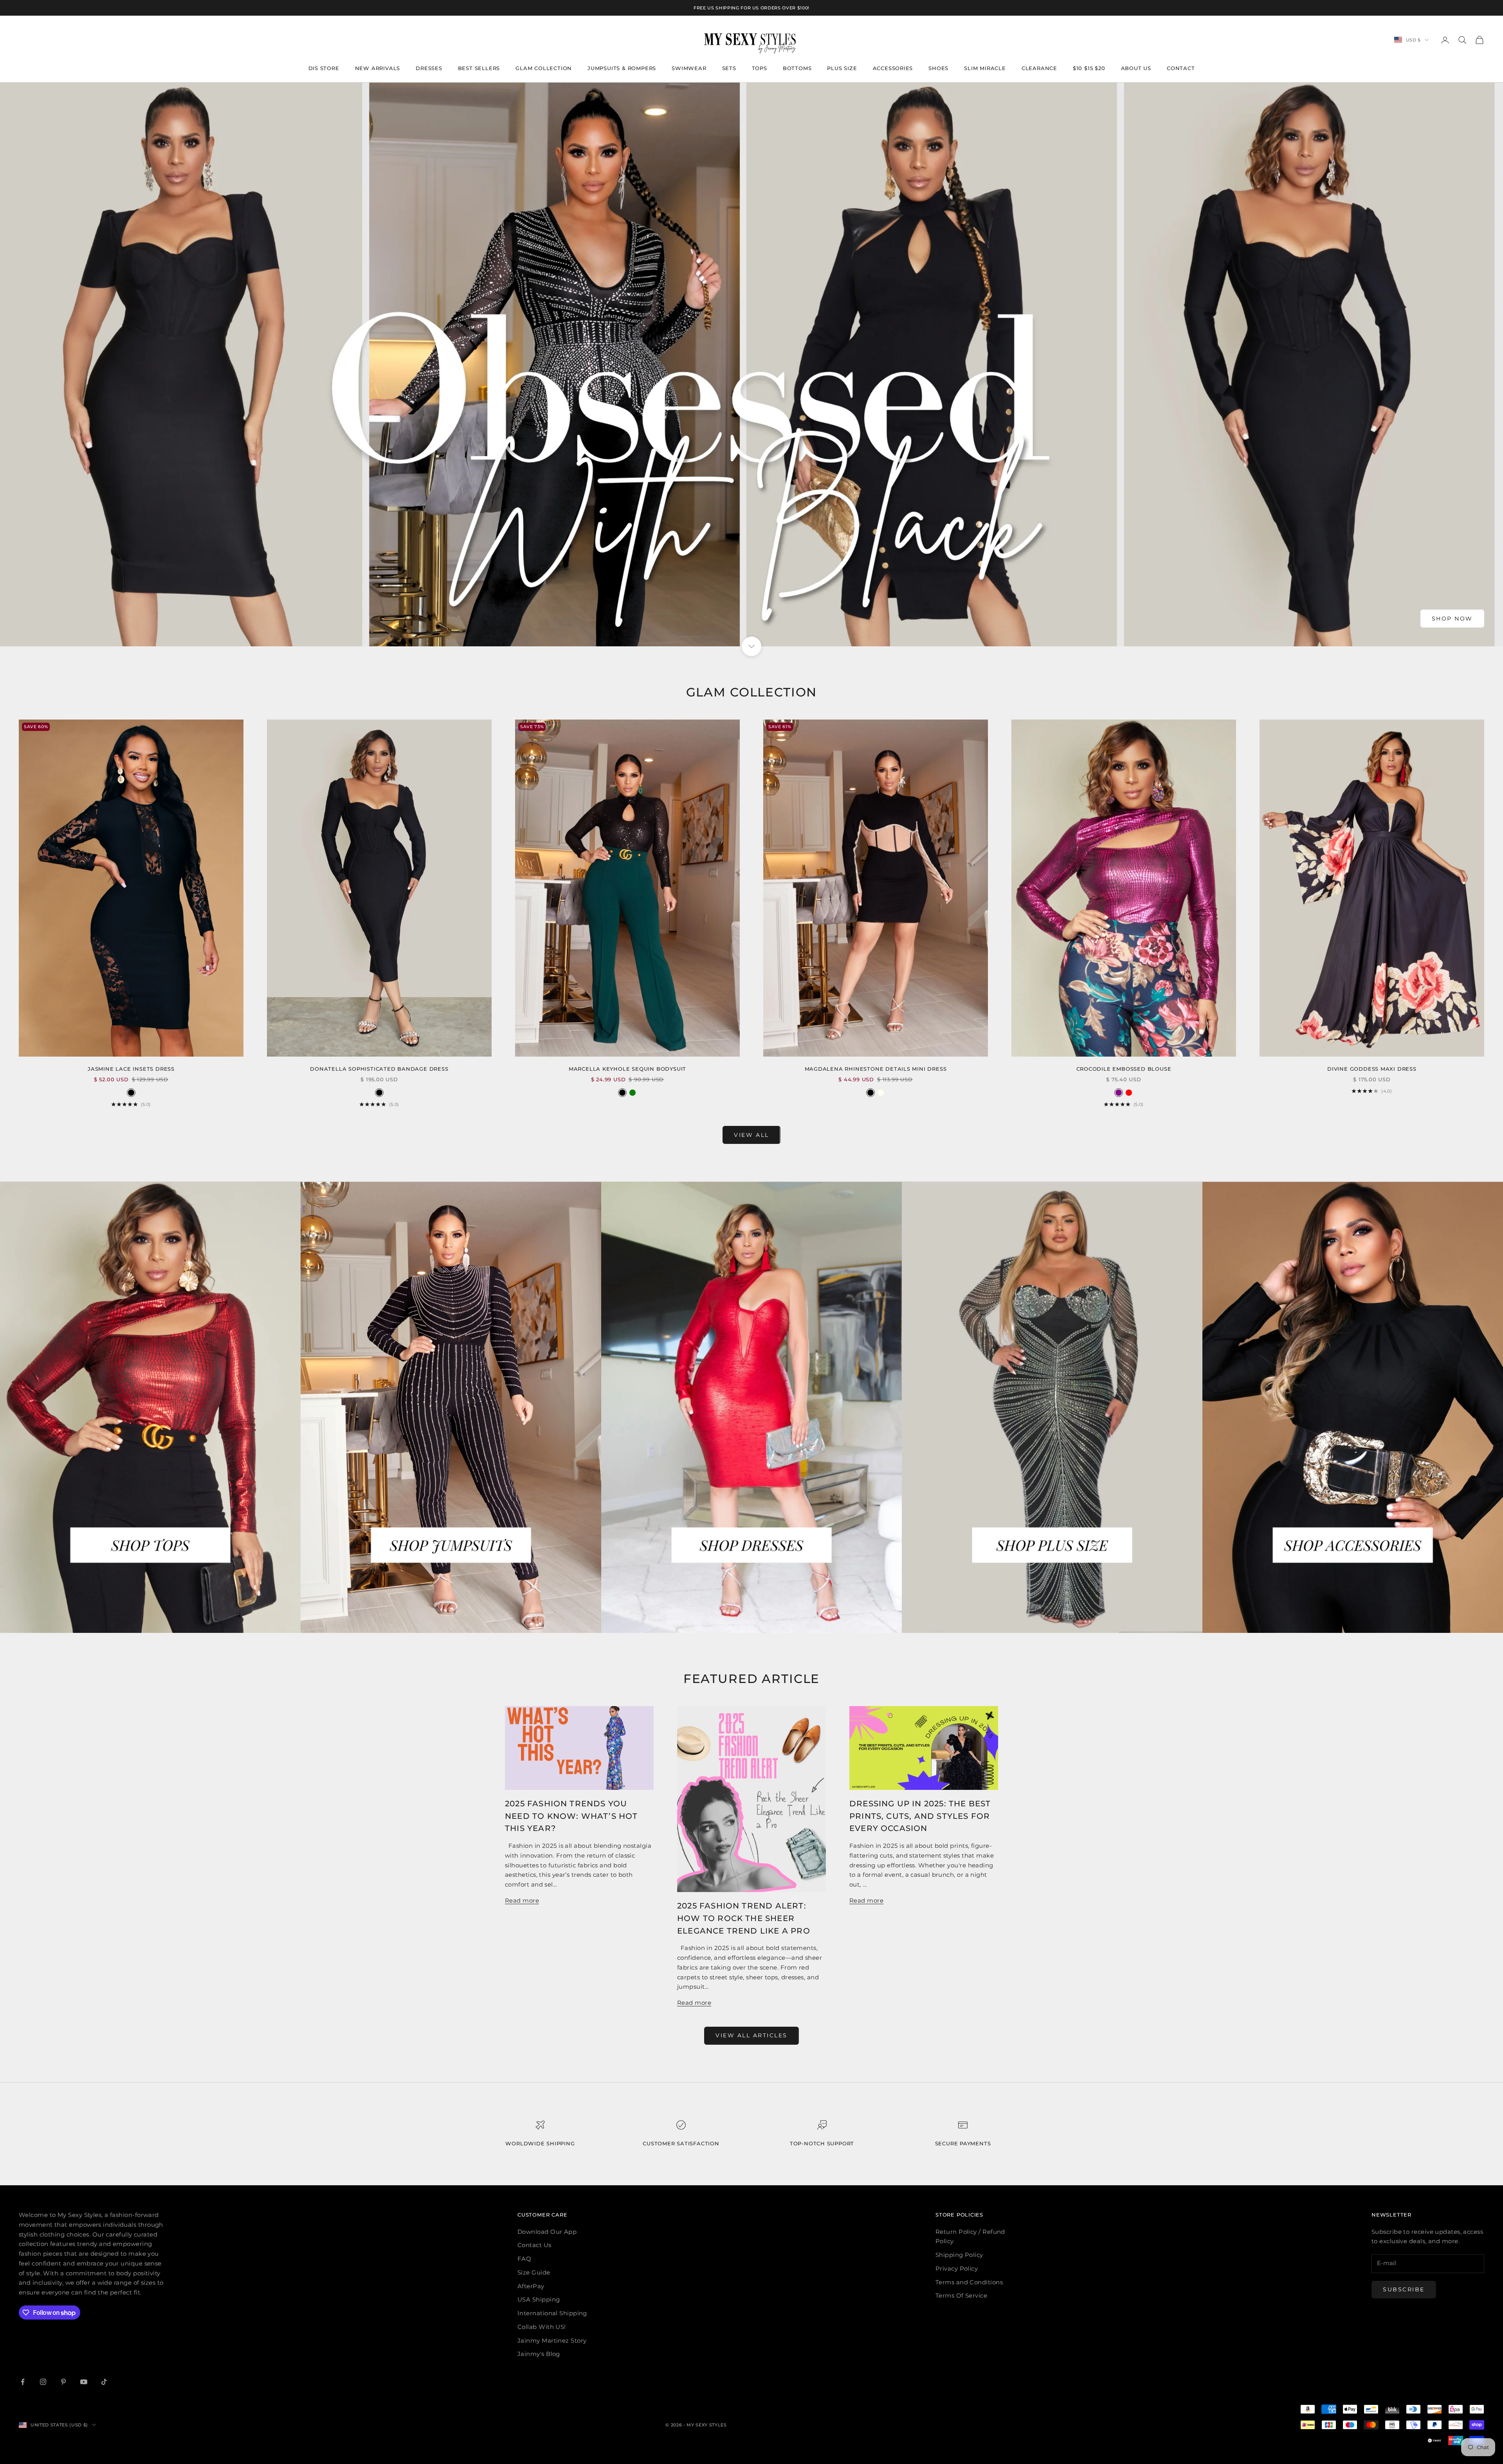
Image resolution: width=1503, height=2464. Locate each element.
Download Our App (547, 2232)
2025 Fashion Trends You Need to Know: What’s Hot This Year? (571, 1816)
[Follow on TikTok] (104, 2382)
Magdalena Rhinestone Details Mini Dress (876, 1069)
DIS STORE (324, 68)
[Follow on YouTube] (84, 2382)
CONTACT (1181, 68)
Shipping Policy (959, 2255)
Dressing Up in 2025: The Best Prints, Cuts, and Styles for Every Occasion (920, 1816)
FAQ (524, 2259)
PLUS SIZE (842, 68)
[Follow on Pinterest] (63, 2382)
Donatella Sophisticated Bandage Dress (379, 1069)
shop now (1452, 619)
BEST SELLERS (479, 68)
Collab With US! (542, 2327)
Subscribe (1404, 2289)
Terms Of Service (961, 2295)
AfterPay (531, 2286)
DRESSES (429, 68)
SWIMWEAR (689, 68)
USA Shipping (539, 2299)
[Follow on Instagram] (43, 2382)
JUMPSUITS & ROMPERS (622, 68)
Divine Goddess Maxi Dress (1372, 1069)
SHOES (938, 68)
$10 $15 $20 (1089, 68)
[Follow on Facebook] (23, 2382)
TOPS (760, 68)
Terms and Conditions (969, 2282)
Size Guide (534, 2272)
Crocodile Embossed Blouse (1124, 1069)
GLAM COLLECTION (544, 68)
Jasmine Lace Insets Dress (131, 1069)
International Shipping (552, 2313)
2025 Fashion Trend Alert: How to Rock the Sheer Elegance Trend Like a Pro (744, 1918)
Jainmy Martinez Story (552, 2340)
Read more (522, 1900)
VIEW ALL (751, 1135)
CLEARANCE (1039, 68)
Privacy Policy (957, 2268)
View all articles (751, 2035)
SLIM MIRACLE (985, 68)
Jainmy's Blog (539, 2354)
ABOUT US (1136, 68)
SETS (729, 68)
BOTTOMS (797, 68)
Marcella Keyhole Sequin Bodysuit (627, 1069)
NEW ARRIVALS (378, 68)
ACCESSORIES (893, 68)
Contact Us (534, 2245)
